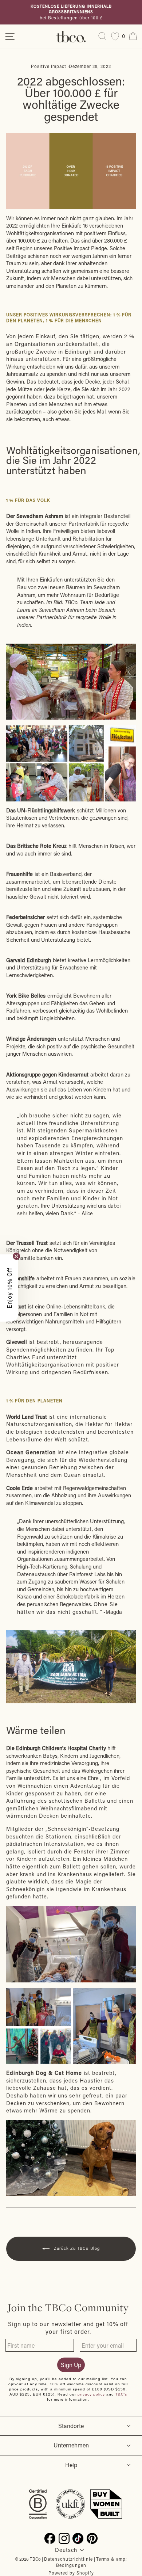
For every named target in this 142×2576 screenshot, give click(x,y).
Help (71, 2465)
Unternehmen (71, 2445)
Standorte (71, 2426)
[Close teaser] (16, 1256)
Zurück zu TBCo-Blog (76, 2248)
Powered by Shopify (71, 2573)
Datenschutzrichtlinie (68, 2559)
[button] (9, 1288)
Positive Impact (49, 66)
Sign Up (71, 2365)
